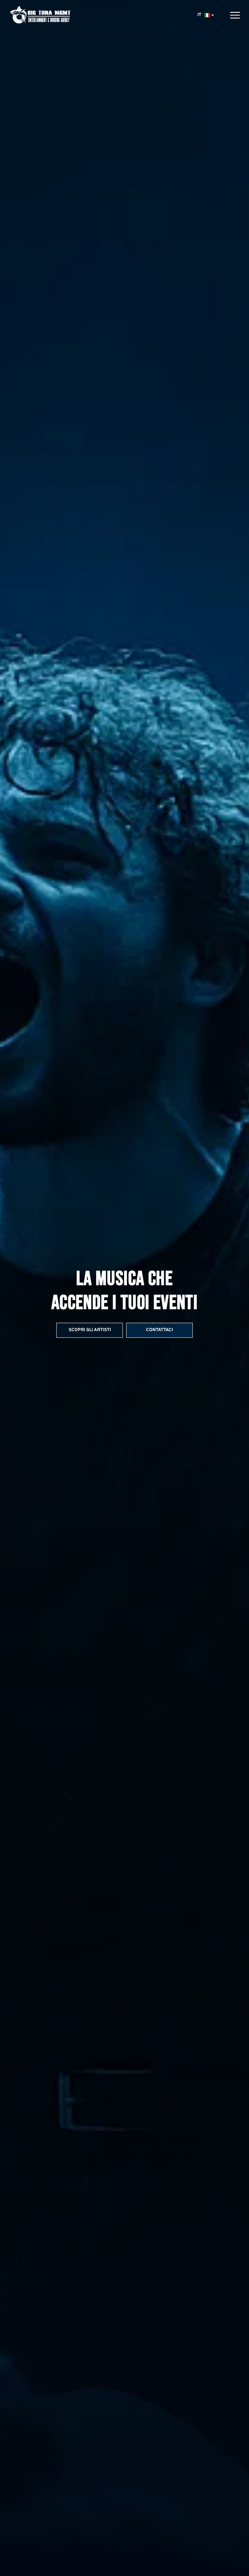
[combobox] (205, 15)
